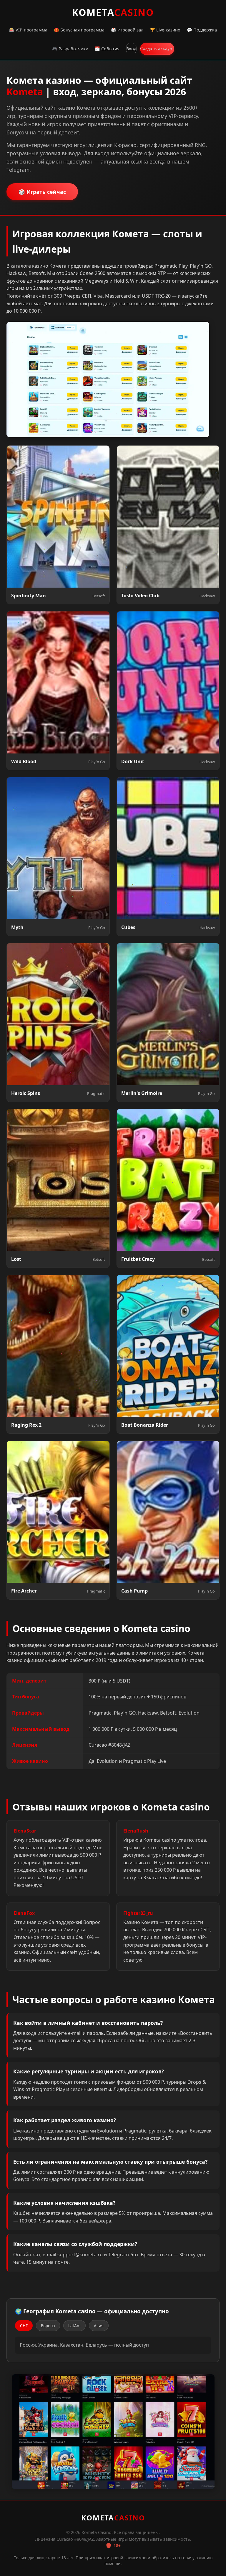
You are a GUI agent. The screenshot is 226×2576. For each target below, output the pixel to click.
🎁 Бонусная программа (79, 30)
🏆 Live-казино (165, 30)
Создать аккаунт (157, 48)
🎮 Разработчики (70, 49)
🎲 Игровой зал (127, 30)
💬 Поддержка (202, 30)
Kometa (113, 12)
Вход (131, 49)
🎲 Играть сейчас (42, 192)
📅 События (107, 49)
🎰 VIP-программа (28, 30)
